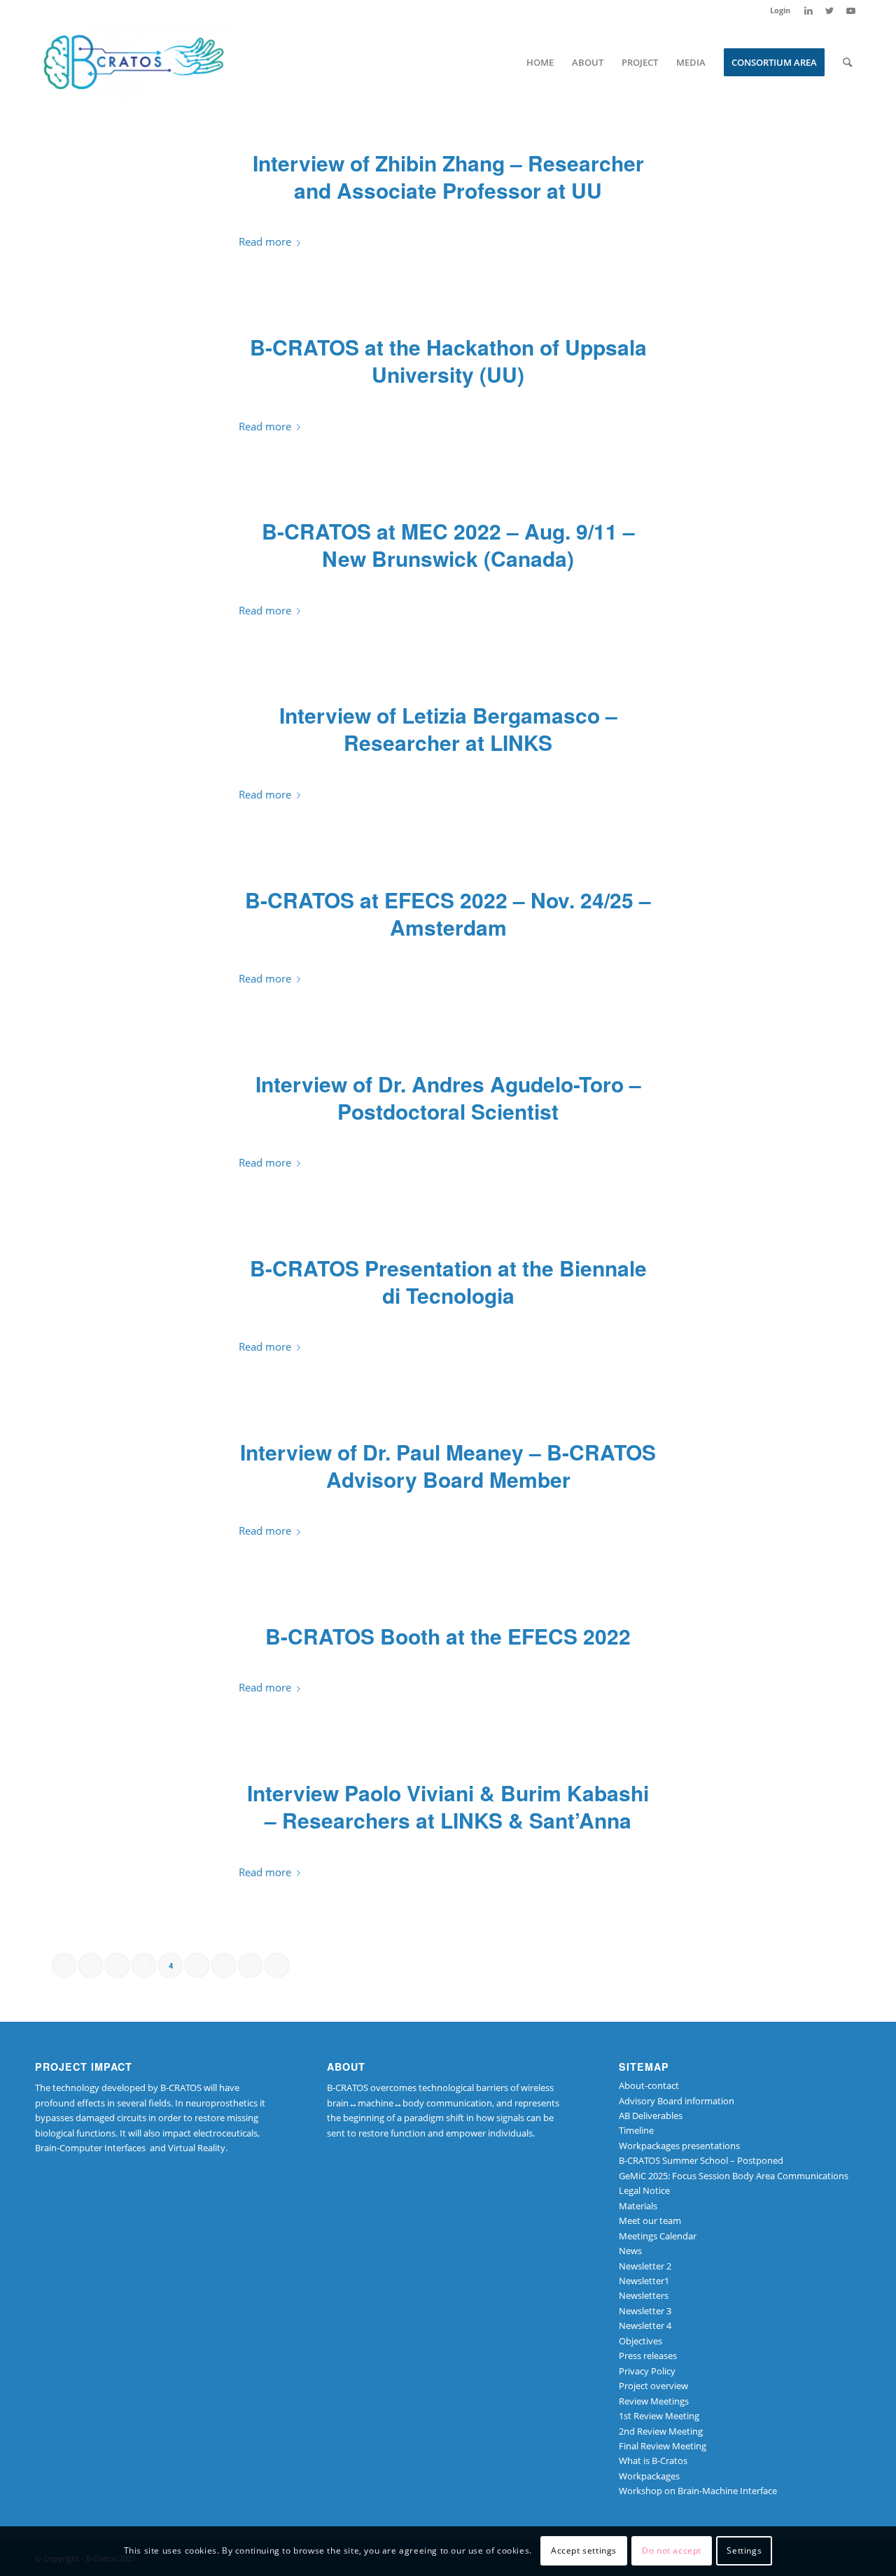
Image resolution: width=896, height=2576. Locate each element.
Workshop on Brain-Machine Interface (698, 2491)
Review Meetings (654, 2401)
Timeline (636, 2130)
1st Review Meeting (659, 2416)
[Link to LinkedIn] (808, 10)
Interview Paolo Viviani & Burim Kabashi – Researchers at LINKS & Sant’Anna (448, 1806)
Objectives (640, 2341)
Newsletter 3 (645, 2311)
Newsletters (644, 2295)
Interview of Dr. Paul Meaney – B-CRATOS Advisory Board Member (448, 1465)
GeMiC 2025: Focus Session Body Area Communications (734, 2176)
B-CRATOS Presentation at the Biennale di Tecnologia (448, 1281)
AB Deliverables (651, 2116)
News (495, 219)
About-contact (649, 2085)
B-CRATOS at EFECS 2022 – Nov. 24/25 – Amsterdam (448, 913)
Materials (638, 2206)
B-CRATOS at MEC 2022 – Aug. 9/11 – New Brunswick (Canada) (448, 544)
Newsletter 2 (645, 2266)
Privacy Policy (647, 2371)
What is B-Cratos (653, 2461)
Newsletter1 (644, 2281)
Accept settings (584, 2551)
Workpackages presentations (679, 2146)
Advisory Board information (677, 2101)
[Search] (847, 62)
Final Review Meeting (663, 2446)
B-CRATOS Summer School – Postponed (701, 2160)
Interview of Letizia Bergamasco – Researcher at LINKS (448, 729)
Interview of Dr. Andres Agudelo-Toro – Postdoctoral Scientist (448, 1097)
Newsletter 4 (645, 2325)
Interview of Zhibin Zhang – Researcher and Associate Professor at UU (448, 176)
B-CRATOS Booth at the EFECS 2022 (448, 1636)
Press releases (648, 2356)
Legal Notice (644, 2190)
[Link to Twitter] (829, 10)
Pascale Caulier (550, 1849)
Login (780, 10)
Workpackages (649, 2476)
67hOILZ (546, 219)
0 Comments (440, 219)
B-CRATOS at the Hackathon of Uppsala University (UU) (448, 360)
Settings (744, 2551)
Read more (265, 241)
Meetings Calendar (658, 2236)
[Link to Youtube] (850, 10)
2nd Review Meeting (661, 2431)
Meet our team (650, 2220)
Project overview (653, 2386)
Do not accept (672, 2551)
